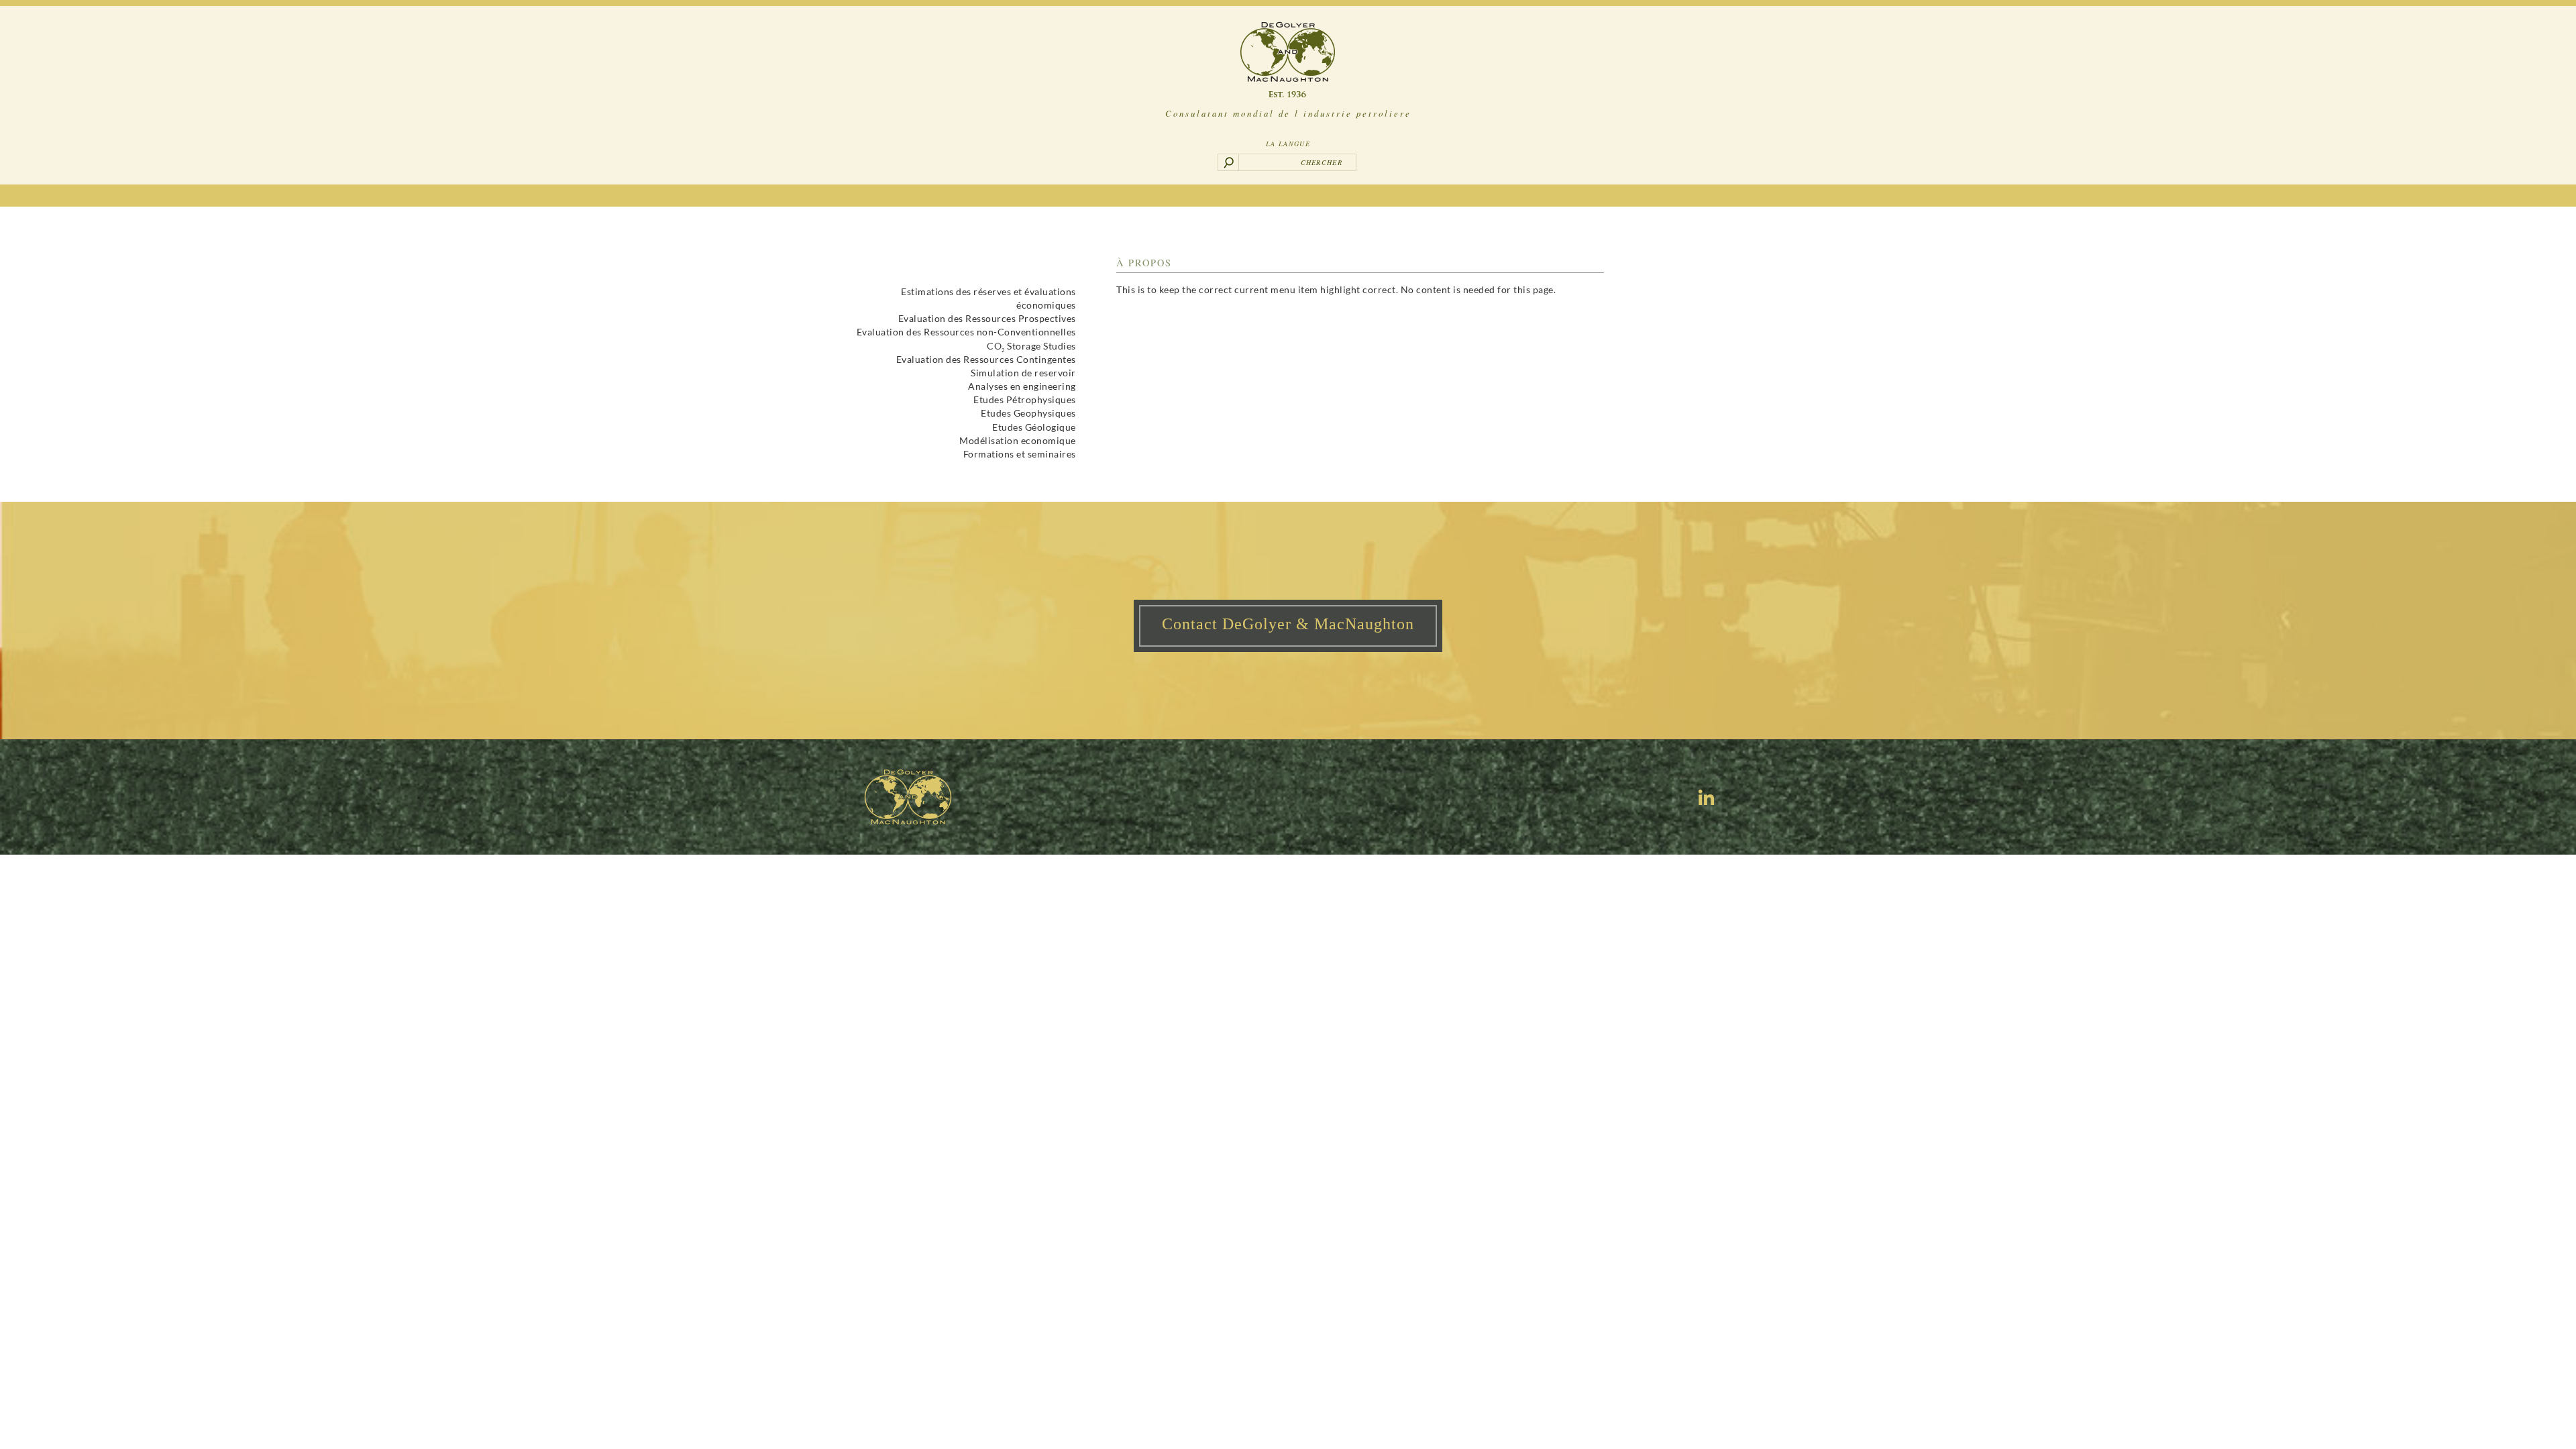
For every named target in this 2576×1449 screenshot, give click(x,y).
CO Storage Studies (1031, 346)
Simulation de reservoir (1023, 373)
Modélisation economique (1018, 440)
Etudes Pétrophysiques (1025, 399)
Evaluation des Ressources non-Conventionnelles (966, 332)
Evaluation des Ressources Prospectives (987, 318)
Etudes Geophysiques (1028, 413)
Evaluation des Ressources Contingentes (986, 359)
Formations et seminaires (1020, 454)
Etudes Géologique (1034, 427)
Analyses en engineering (1022, 386)
